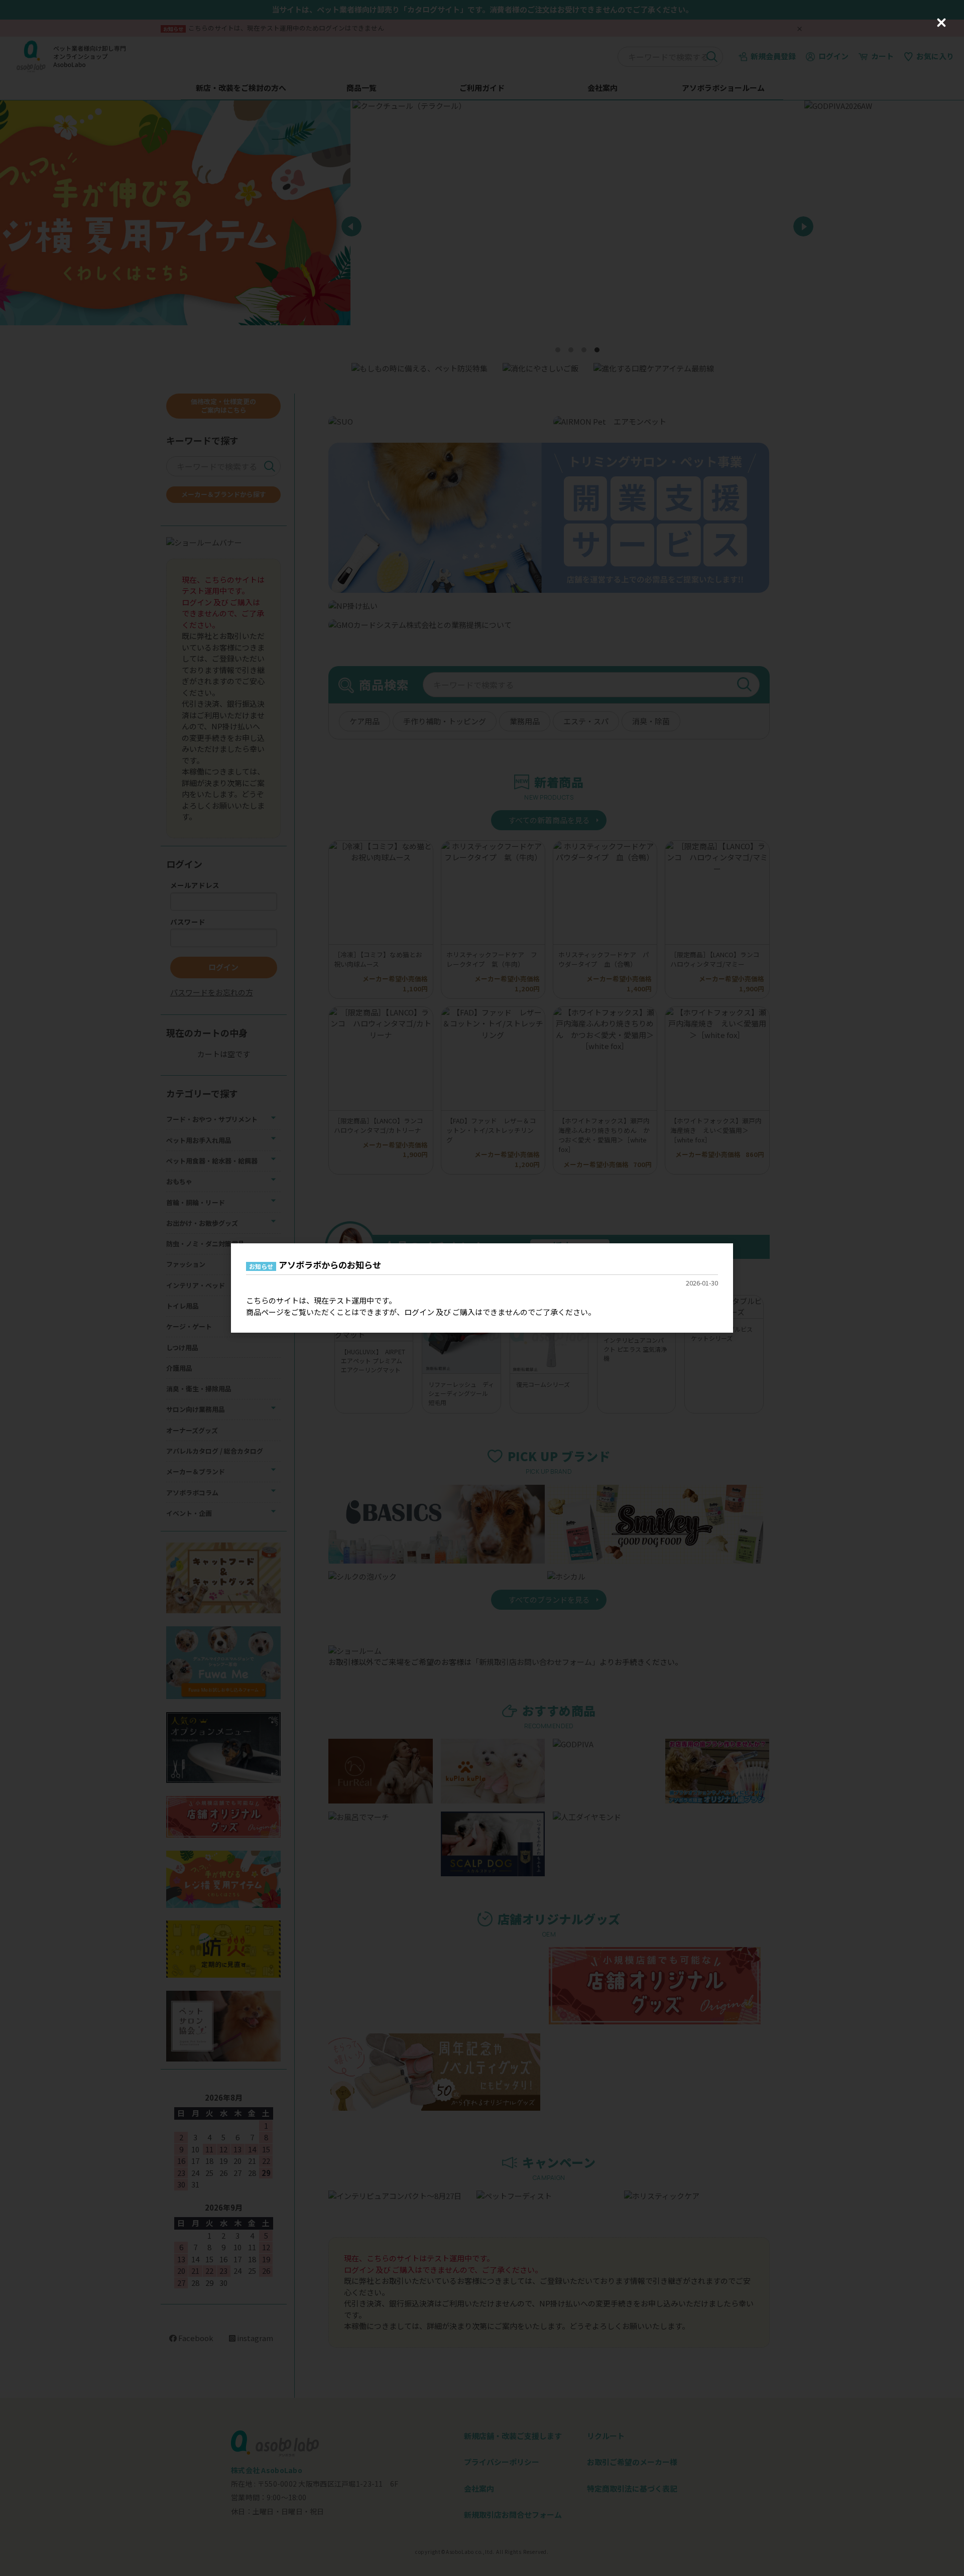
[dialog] (482, 1288)
